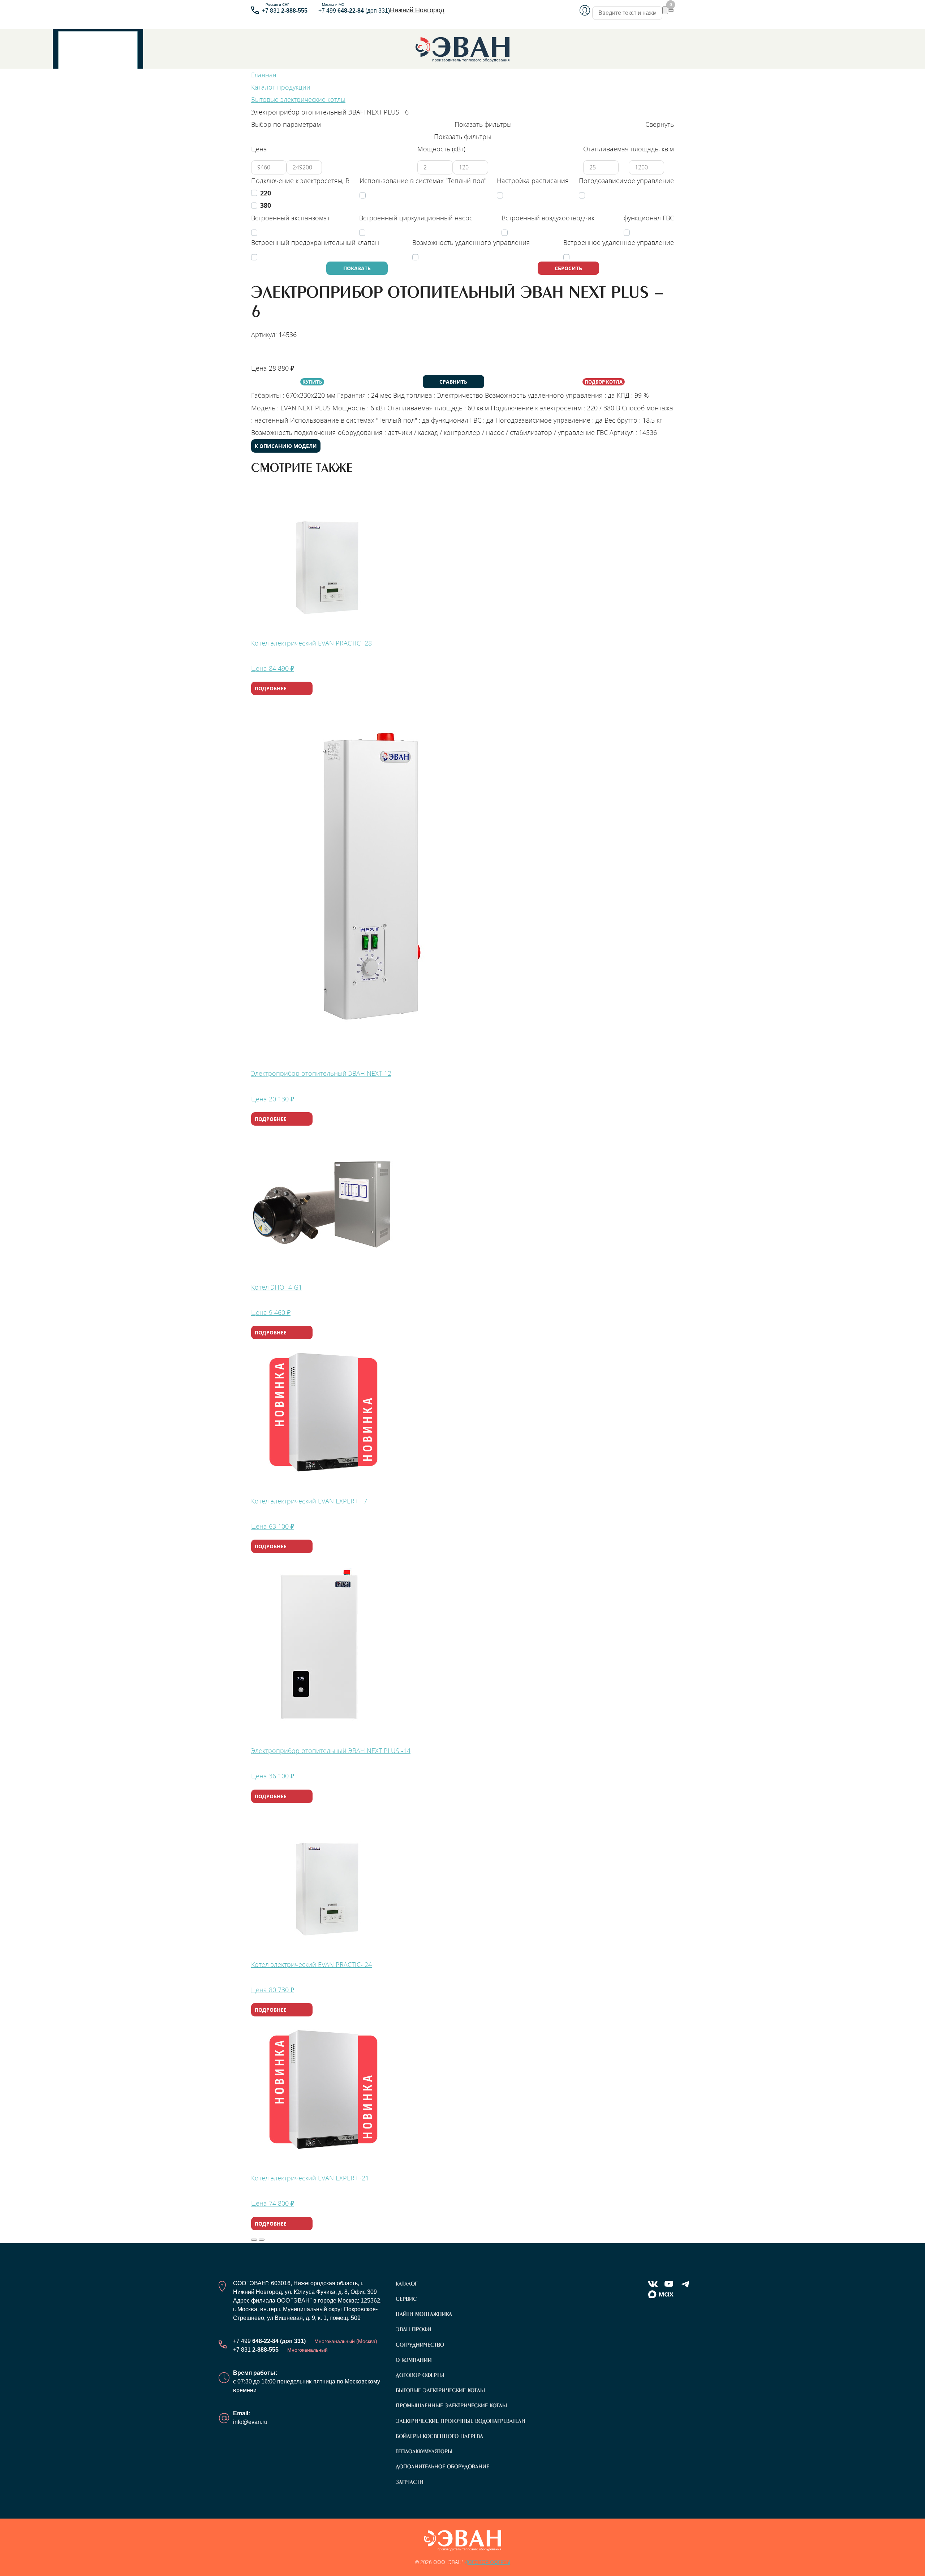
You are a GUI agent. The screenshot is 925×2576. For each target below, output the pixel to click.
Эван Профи (414, 2329)
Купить (312, 382)
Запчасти (410, 2482)
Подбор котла (604, 382)
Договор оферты (420, 2375)
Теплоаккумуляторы (424, 2451)
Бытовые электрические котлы (440, 2390)
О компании (414, 2360)
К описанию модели (286, 446)
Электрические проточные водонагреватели (461, 2421)
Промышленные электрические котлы (451, 2405)
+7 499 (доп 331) (354, 11)
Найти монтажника (285, 355)
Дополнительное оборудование (442, 2467)
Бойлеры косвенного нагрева (439, 2436)
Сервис (406, 2299)
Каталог (407, 2284)
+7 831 (285, 11)
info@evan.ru (250, 2422)
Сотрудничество (420, 2345)
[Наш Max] (661, 2295)
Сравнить (453, 382)
